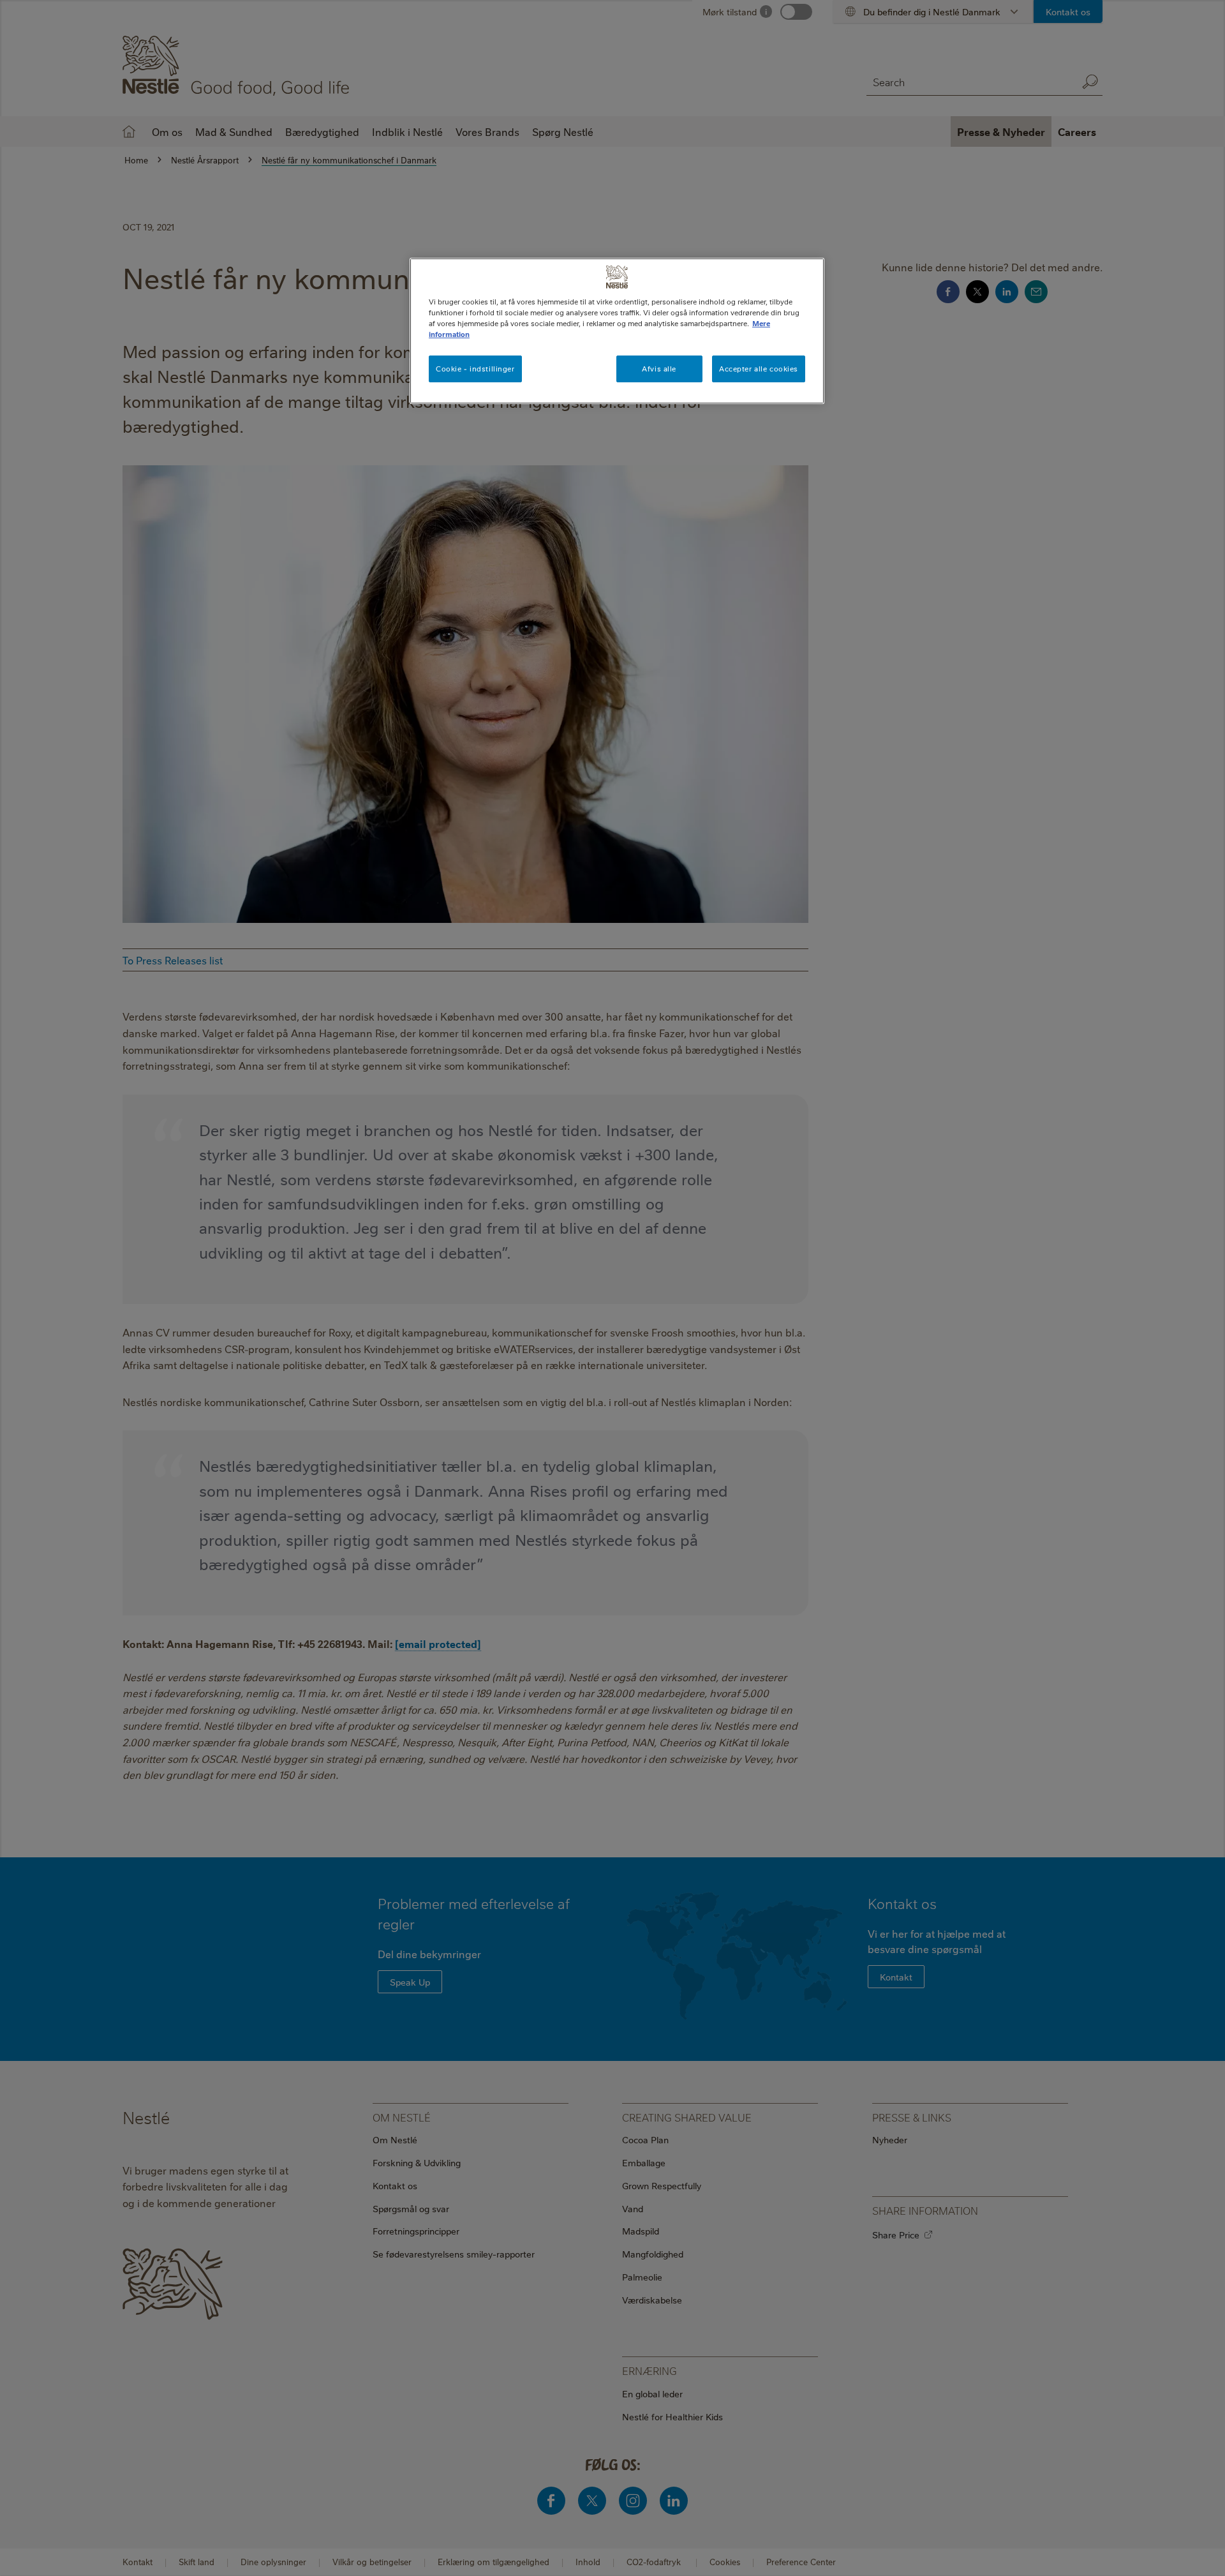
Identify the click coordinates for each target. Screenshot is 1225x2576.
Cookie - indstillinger (475, 369)
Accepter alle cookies (759, 369)
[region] (617, 331)
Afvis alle (659, 369)
